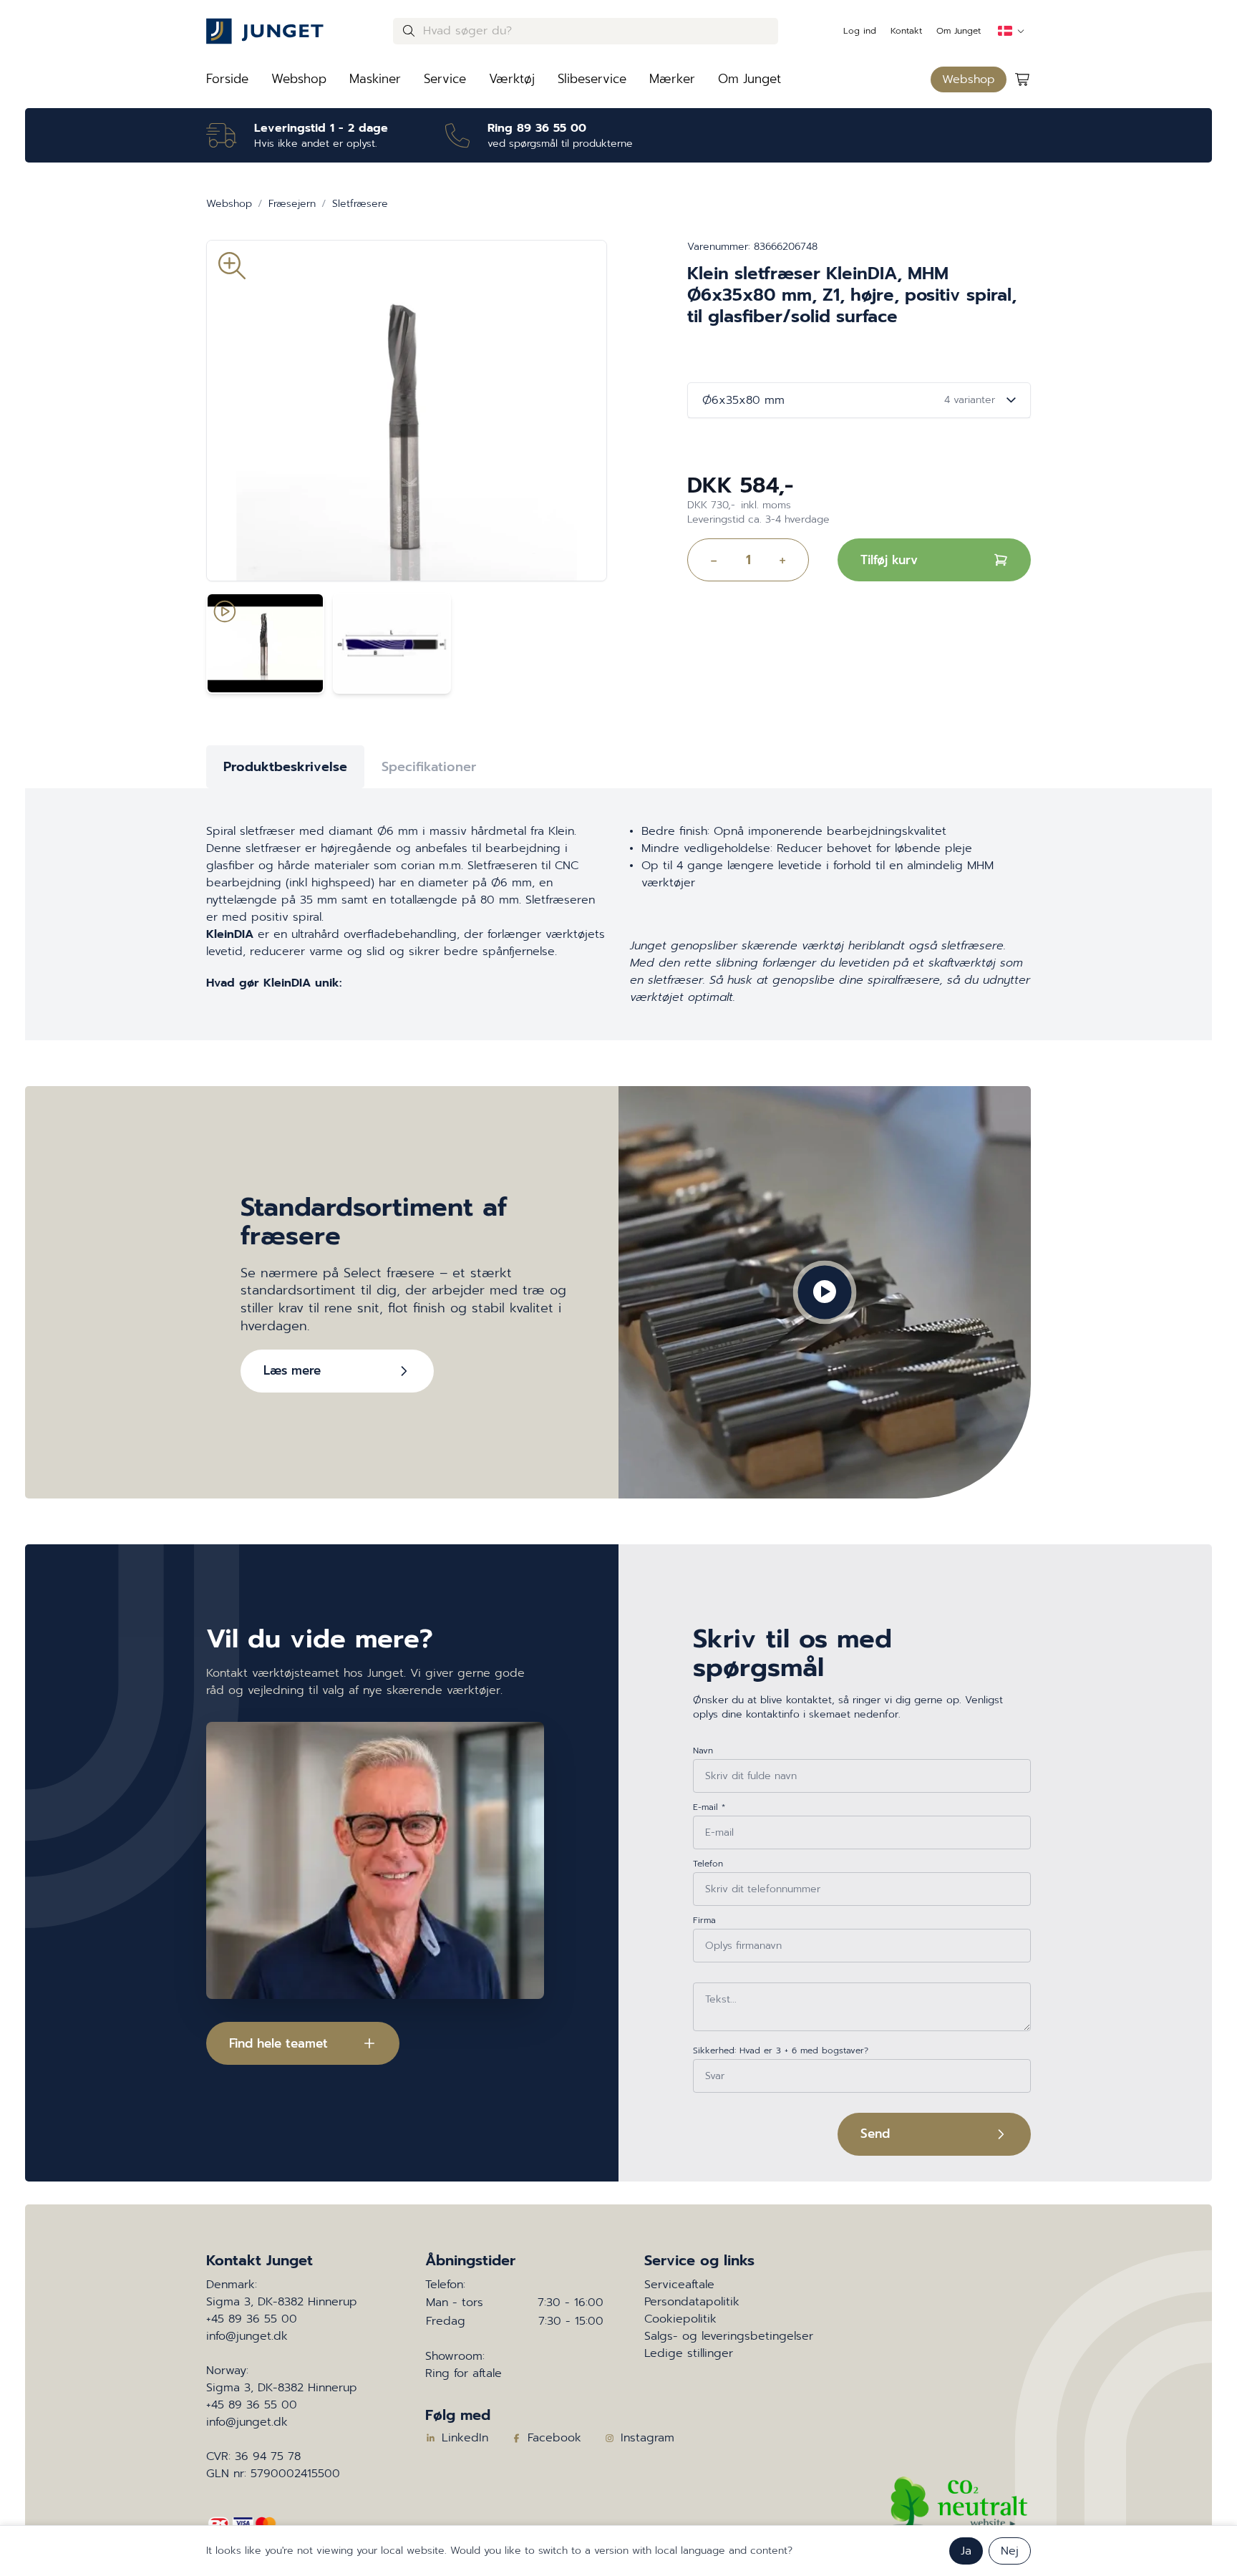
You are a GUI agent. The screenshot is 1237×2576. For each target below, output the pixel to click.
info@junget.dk (247, 2336)
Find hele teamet (278, 2043)
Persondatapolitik (692, 2302)
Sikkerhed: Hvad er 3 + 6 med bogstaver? (781, 2050)
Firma (704, 1920)
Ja (966, 2551)
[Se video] (265, 643)
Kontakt (906, 31)
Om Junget (959, 31)
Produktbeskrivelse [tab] (285, 767)
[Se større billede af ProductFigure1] (392, 643)
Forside (227, 79)
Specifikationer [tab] (429, 767)
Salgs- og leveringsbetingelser (729, 2336)
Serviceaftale (679, 2285)
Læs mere (292, 1370)
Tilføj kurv (889, 560)
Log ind (860, 31)
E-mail (709, 1807)
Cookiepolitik (680, 2319)
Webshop (299, 79)
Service (445, 79)
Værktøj (512, 79)
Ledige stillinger (689, 2353)
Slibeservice (592, 79)
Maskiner (375, 79)
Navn (703, 1751)
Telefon (708, 1864)
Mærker (672, 79)
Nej (1010, 2551)
